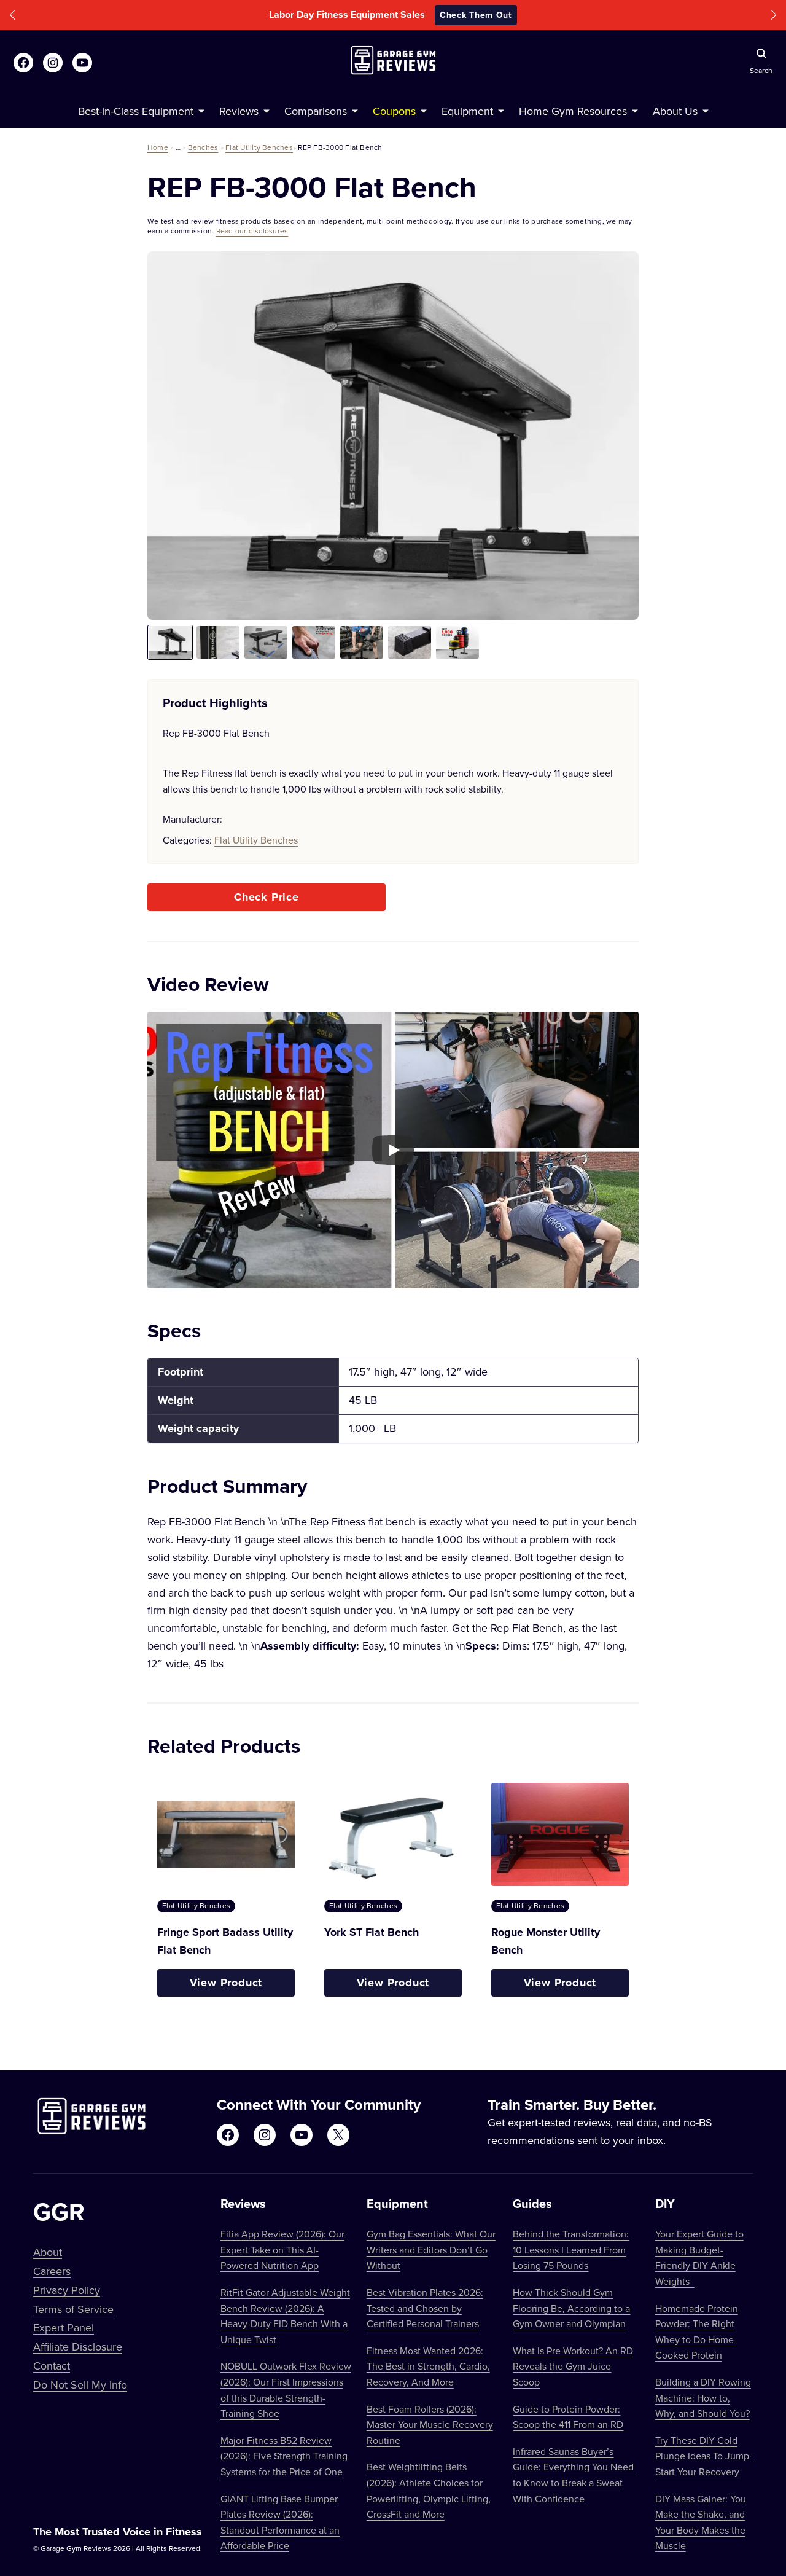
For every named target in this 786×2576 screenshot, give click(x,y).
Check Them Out (476, 15)
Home (158, 147)
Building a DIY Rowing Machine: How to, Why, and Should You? (703, 2398)
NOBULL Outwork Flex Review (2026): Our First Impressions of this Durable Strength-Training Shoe (286, 2390)
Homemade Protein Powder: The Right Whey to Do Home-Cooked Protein (697, 2332)
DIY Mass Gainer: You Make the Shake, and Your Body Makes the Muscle (701, 2522)
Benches (203, 147)
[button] (12, 15)
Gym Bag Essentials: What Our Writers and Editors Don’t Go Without (431, 2249)
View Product (226, 1983)
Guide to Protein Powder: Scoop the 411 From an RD (568, 2417)
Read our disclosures (252, 231)
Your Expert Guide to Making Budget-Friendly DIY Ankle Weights (699, 2257)
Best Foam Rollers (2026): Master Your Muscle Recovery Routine (430, 2425)
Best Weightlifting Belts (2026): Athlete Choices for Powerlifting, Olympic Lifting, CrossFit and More (429, 2490)
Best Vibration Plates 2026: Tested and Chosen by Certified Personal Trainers (425, 2308)
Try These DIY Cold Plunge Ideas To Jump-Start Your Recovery (704, 2456)
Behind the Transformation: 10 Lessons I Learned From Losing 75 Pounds (571, 2249)
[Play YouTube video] (393, 1150)
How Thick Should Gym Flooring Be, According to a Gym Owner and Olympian (571, 2308)
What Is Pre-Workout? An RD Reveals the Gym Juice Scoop (573, 2366)
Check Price (267, 897)
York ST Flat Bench (372, 1932)
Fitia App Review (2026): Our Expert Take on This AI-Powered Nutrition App (282, 2249)
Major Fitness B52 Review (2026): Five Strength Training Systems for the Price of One (284, 2456)
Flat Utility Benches (259, 147)
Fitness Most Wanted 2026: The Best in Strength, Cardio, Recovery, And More (428, 2366)
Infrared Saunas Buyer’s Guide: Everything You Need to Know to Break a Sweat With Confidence (573, 2475)
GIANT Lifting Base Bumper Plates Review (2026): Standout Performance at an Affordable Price (280, 2522)
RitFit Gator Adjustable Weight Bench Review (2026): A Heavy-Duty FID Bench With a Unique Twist (285, 2316)
